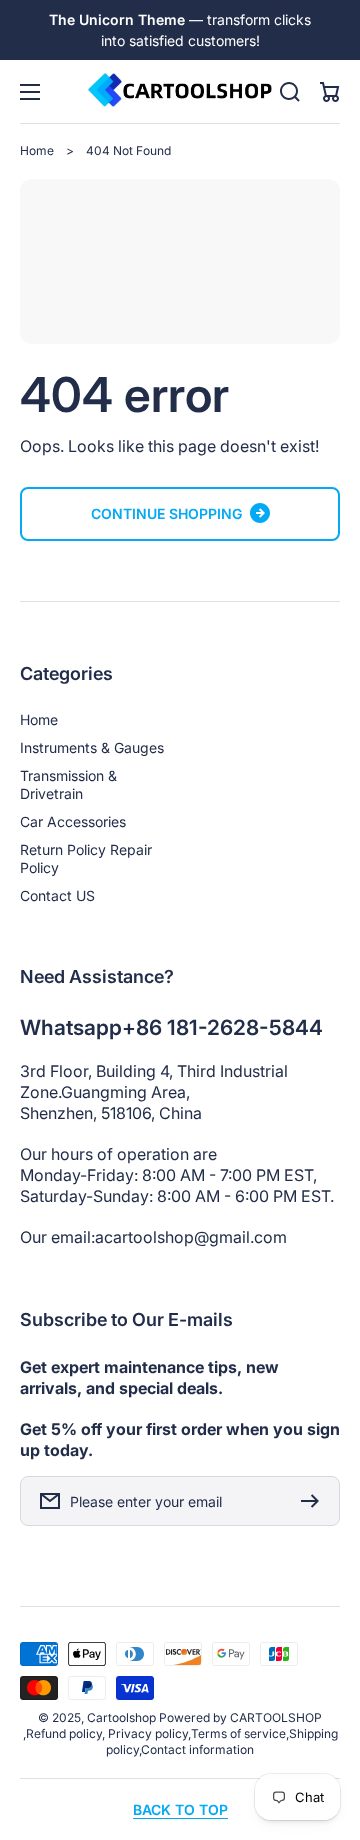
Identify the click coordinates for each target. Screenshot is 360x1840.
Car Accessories (73, 821)
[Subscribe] (315, 1501)
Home (37, 150)
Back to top (180, 1809)
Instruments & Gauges (92, 747)
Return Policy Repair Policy (86, 858)
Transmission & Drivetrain (68, 784)
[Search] (290, 92)
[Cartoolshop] (180, 91)
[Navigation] (30, 92)
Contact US (57, 895)
